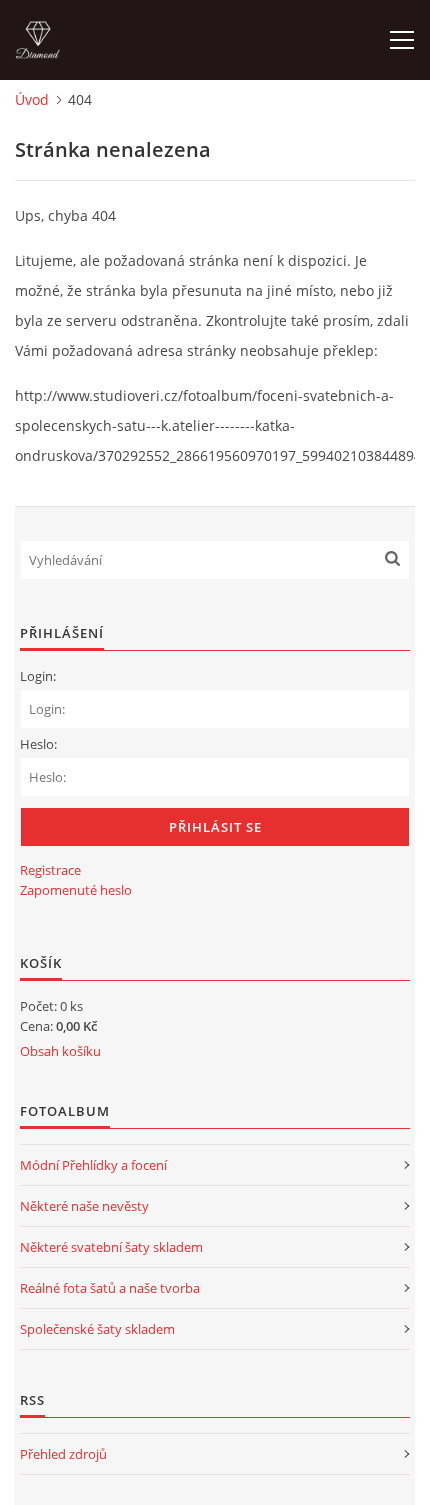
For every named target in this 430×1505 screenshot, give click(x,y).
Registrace (50, 870)
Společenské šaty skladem (97, 1329)
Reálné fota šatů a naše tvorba (110, 1288)
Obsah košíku (60, 1051)
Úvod (32, 99)
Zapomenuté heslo (76, 890)
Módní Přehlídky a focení (93, 1165)
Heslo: (38, 744)
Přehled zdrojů (63, 1454)
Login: (38, 676)
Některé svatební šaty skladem (111, 1247)
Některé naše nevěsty (84, 1206)
